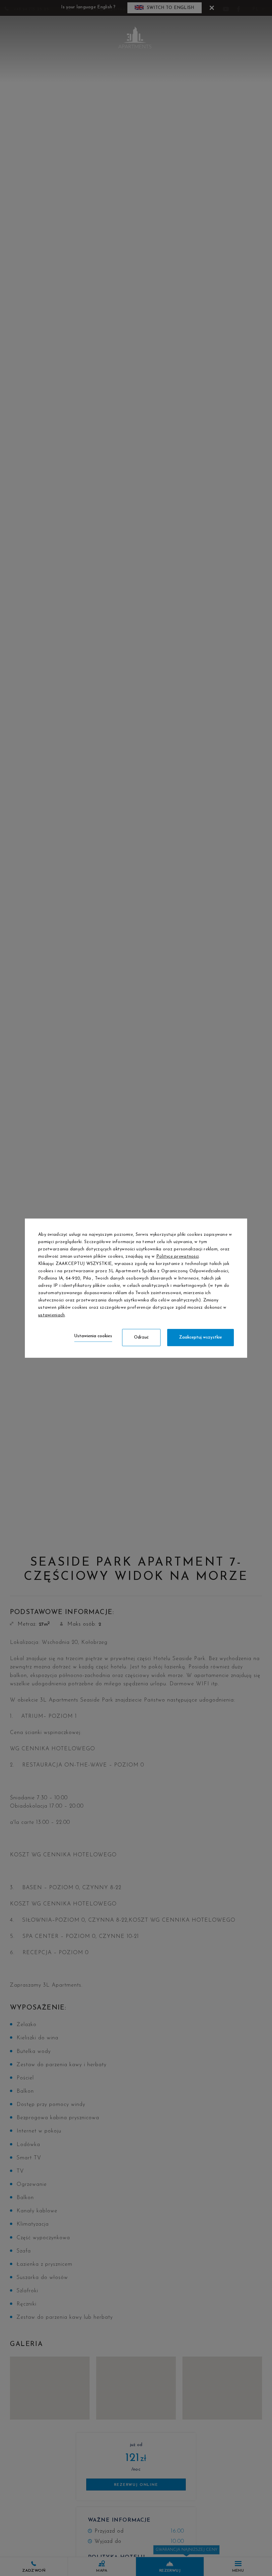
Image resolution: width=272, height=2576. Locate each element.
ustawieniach (51, 1315)
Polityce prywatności (178, 1257)
